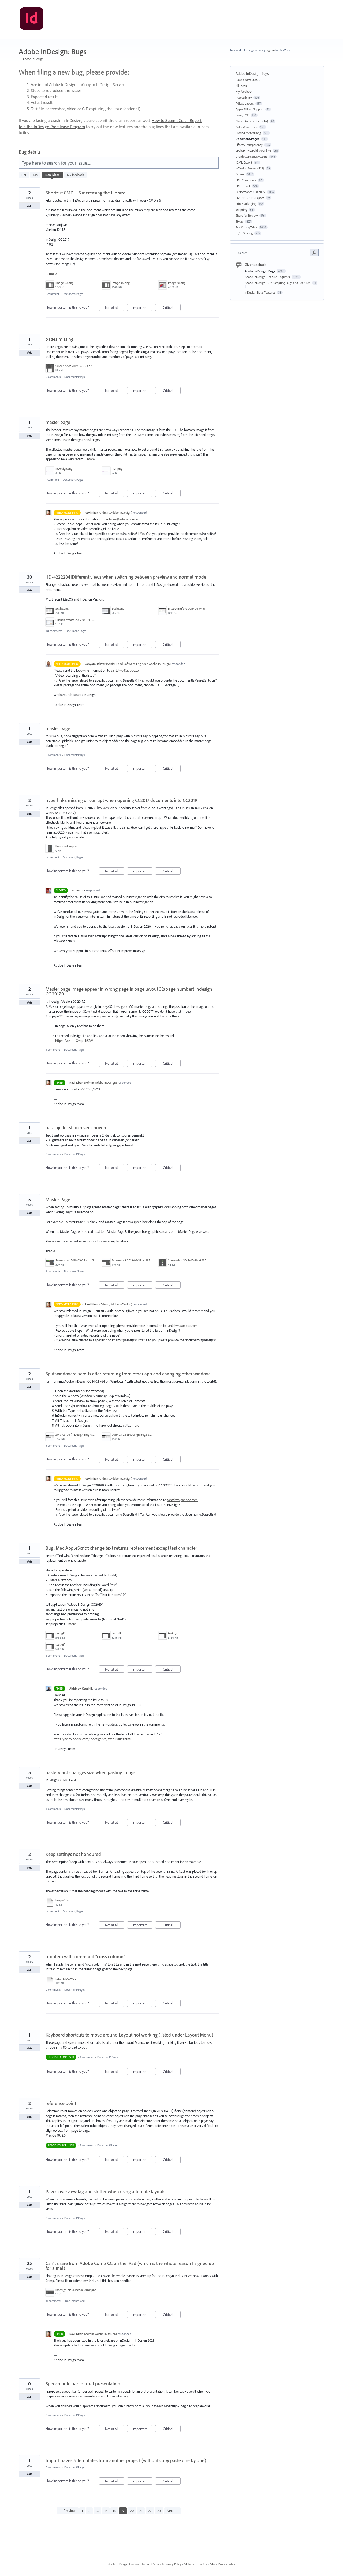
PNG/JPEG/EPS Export (250, 198)
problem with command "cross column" (85, 1957)
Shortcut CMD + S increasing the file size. (86, 193)
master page (58, 422)
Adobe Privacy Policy (222, 2564)
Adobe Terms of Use (196, 2564)
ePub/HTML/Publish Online (253, 151)
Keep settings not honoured (73, 1854)
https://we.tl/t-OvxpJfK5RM (74, 1041)
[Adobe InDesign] (32, 20)
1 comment (52, 294)
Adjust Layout (245, 103)
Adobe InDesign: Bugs (260, 271)
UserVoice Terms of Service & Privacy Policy (155, 2564)
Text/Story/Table (246, 227)
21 (141, 2511)
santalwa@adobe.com (120, 519)
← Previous (68, 2511)
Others (240, 174)
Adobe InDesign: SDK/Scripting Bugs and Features (278, 283)
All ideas (241, 86)
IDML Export (244, 162)
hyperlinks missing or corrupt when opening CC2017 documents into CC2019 (122, 800)
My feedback (75, 175)
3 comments (53, 1271)
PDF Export (243, 186)
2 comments (53, 1656)
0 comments (53, 377)
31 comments (53, 2301)
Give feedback (256, 265)
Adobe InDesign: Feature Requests (268, 277)
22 (150, 2511)
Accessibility (244, 97)
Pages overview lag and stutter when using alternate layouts (105, 2191)
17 (106, 2511)
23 (159, 2511)
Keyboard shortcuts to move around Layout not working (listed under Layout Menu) (129, 2035)
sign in (271, 50)
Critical (172, 308)
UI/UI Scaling (244, 233)
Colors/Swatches (247, 127)
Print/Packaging (246, 204)
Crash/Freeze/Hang (248, 133)
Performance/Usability (250, 192)
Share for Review (247, 215)
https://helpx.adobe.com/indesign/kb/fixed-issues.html (92, 1739)
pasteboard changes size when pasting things (90, 1772)
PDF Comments (246, 180)
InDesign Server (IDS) (250, 168)
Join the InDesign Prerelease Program (52, 127)
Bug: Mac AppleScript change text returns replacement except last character (121, 1548)
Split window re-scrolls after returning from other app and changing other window (128, 1374)
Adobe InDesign (118, 2564)
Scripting (241, 210)
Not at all (115, 308)
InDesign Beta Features (260, 292)
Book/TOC (242, 115)
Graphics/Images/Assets (251, 156)
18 (114, 2511)
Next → (172, 2511)
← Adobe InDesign (31, 59)
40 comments (54, 631)
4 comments (53, 1809)
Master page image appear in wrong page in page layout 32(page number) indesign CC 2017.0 (129, 991)
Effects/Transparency (249, 145)
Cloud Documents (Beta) (252, 121)
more (53, 274)
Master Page (58, 1199)
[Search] (314, 252)
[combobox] (274, 252)
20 (132, 2511)
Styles (240, 221)
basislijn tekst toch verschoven (76, 1128)
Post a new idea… (248, 80)
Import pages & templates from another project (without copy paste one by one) (126, 2460)
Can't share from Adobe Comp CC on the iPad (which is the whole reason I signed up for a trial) (130, 2266)
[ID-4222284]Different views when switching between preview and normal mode (126, 577)
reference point (61, 2103)
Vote (30, 206)
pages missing (59, 339)
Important (142, 308)
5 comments (53, 1050)
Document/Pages (73, 294)
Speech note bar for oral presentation (83, 2384)
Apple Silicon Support (250, 109)
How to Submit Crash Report (177, 120)
